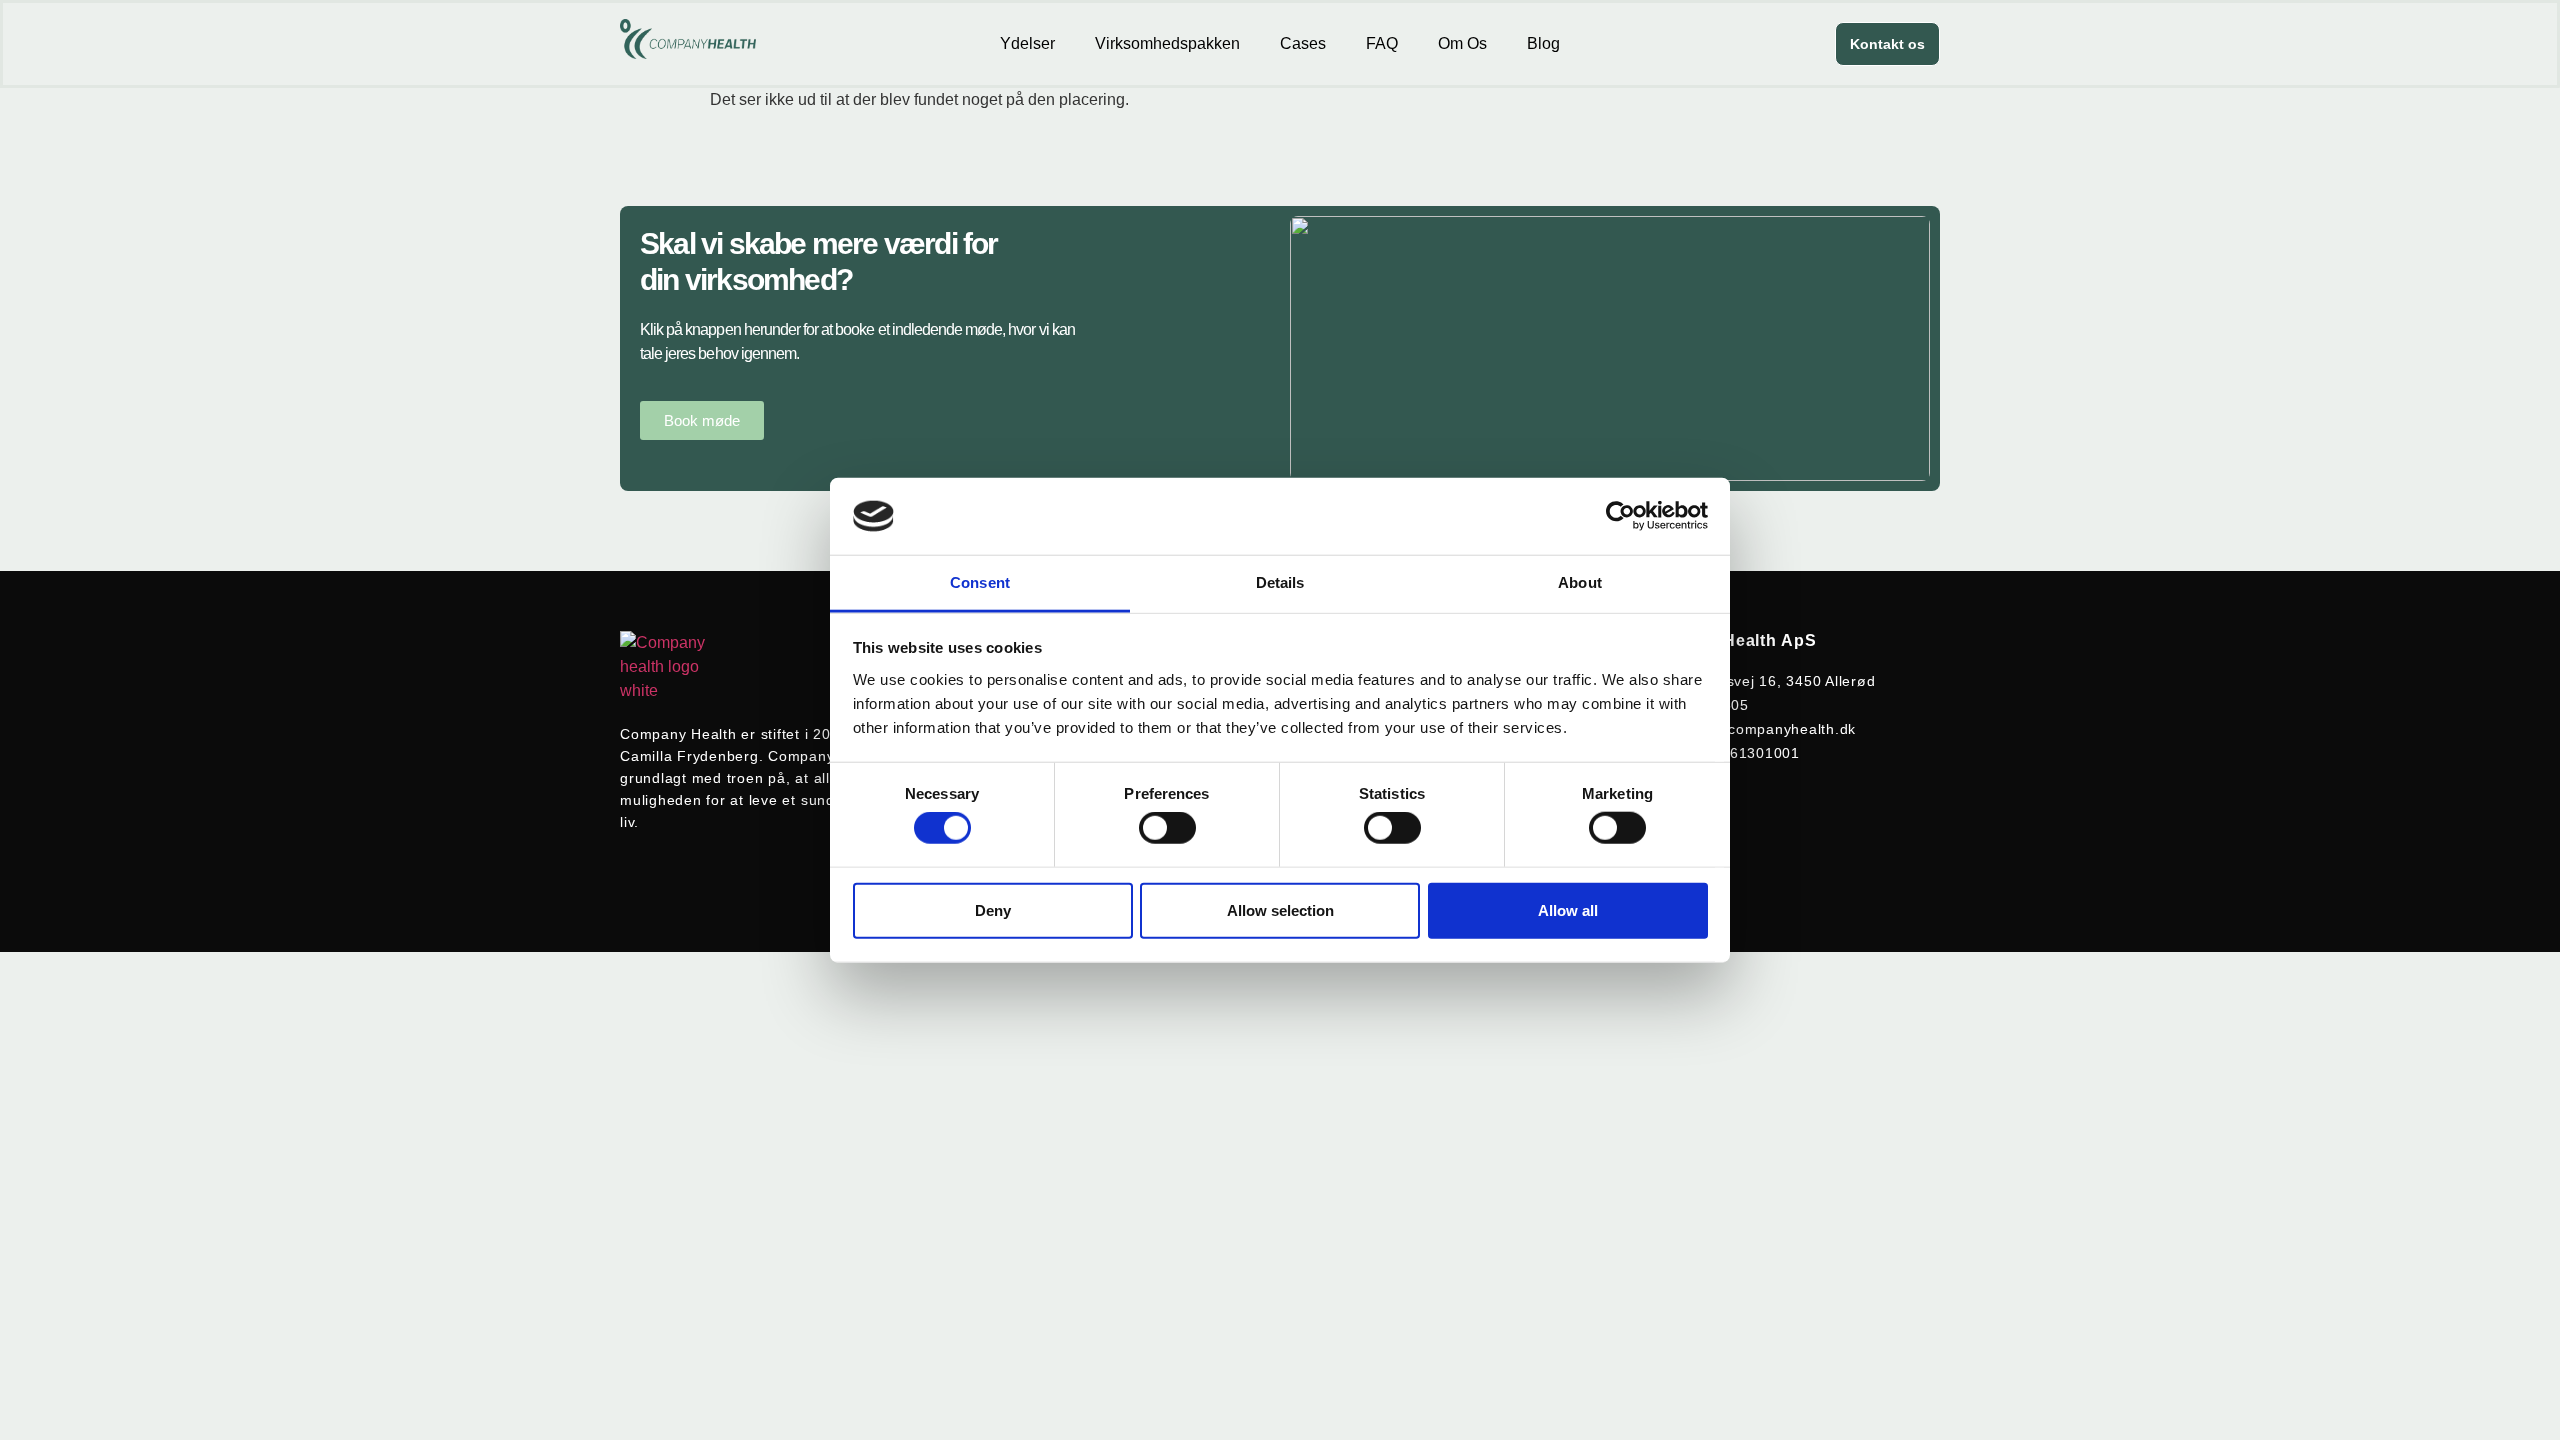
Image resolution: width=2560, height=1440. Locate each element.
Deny (993, 909)
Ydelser (1027, 43)
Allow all (1568, 909)
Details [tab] (1280, 582)
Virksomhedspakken (1167, 43)
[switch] (1167, 828)
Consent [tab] (980, 582)
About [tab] (1580, 582)
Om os (1462, 43)
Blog (1543, 43)
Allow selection (1280, 909)
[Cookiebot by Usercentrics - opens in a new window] (1620, 516)
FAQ (1382, 43)
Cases (1303, 43)
